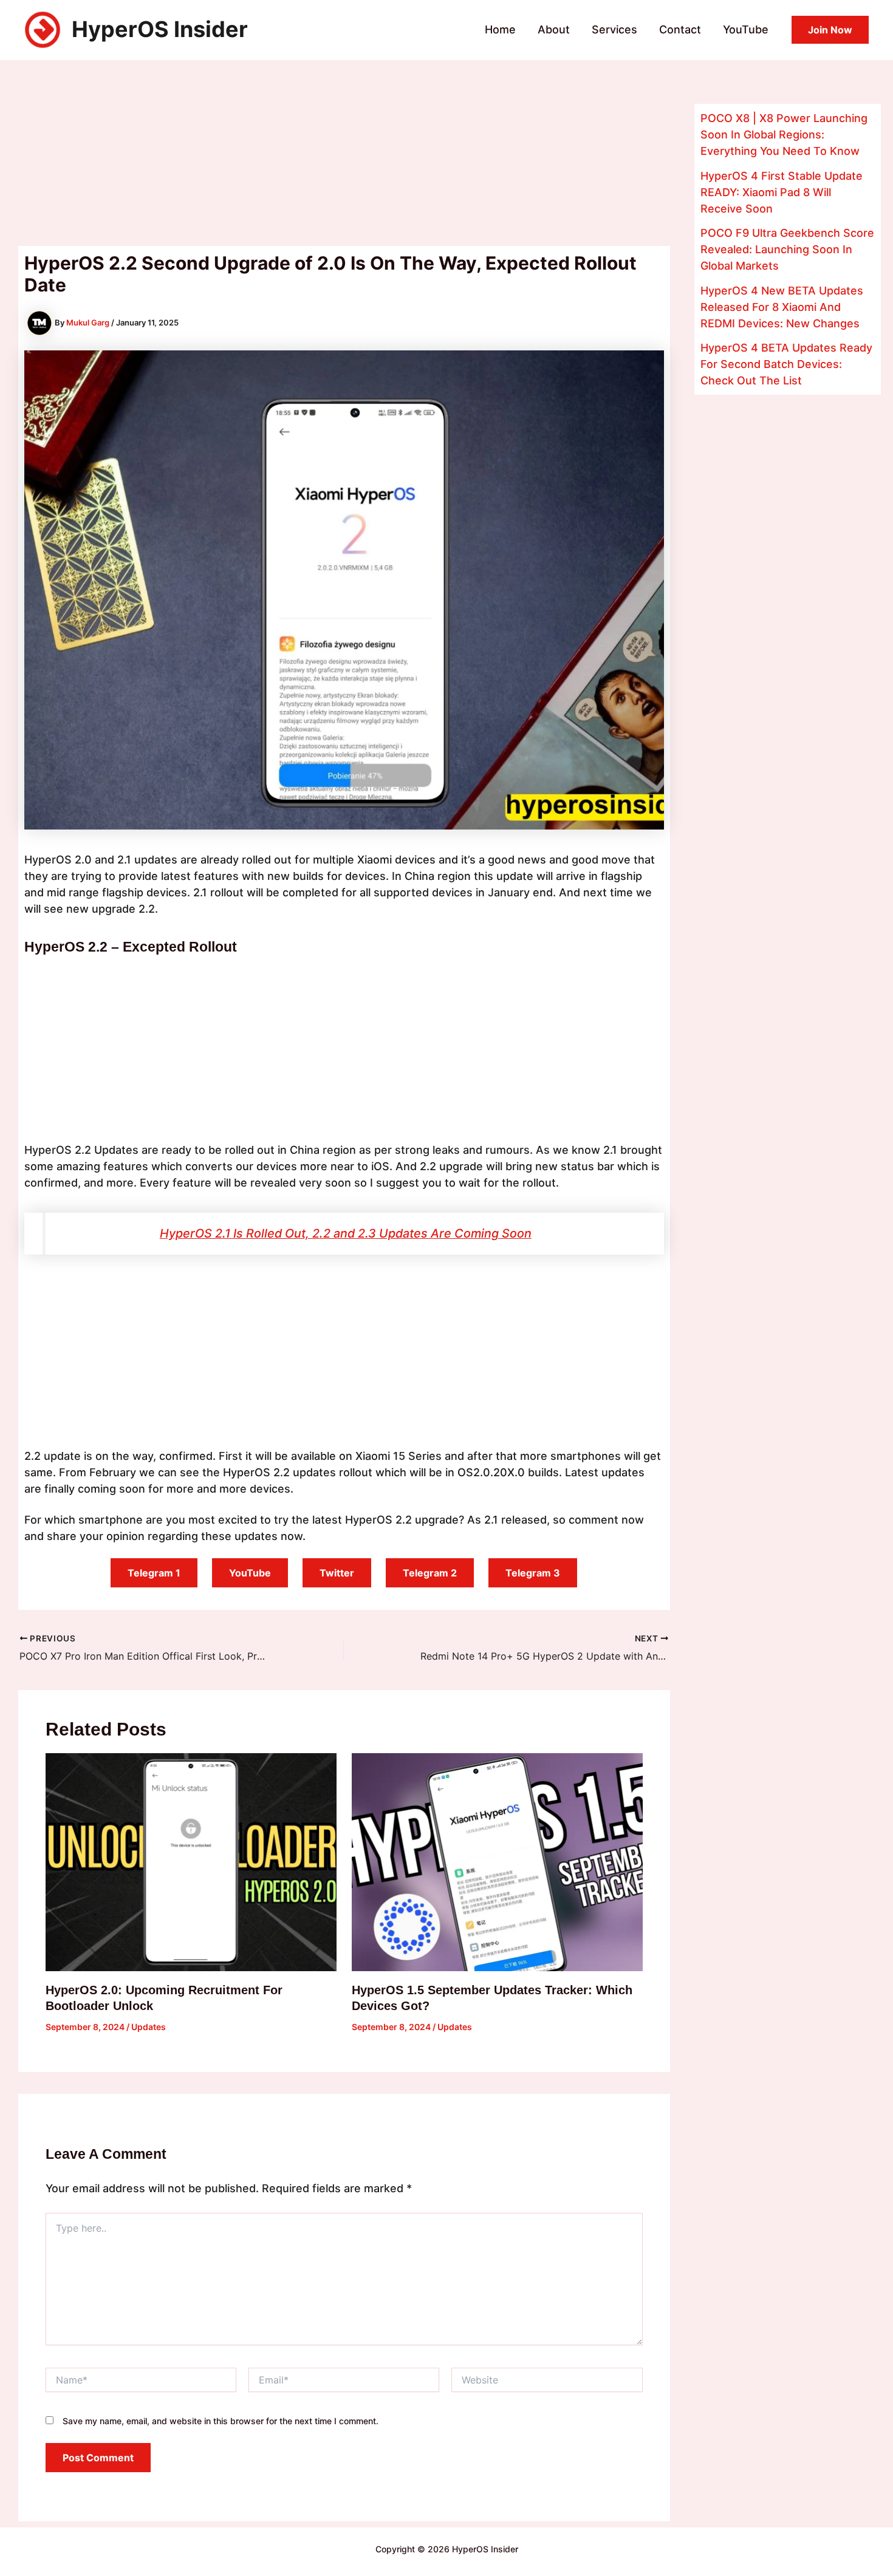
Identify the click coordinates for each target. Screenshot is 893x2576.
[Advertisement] (344, 156)
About (554, 29)
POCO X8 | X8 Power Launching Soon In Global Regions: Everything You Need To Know (784, 135)
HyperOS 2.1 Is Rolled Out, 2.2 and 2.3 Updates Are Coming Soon (346, 1233)
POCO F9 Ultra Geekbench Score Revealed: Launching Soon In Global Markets (787, 249)
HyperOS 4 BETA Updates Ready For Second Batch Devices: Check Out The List (786, 364)
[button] (830, 30)
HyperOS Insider (160, 29)
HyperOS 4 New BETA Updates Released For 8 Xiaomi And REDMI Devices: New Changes (782, 307)
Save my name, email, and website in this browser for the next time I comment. (221, 2421)
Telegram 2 (430, 1573)
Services (614, 29)
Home (500, 29)
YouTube (746, 29)
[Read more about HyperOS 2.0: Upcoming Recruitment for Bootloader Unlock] (191, 1862)
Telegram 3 (533, 1573)
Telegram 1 (154, 1573)
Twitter (337, 1573)
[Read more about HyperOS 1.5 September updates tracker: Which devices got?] (497, 1862)
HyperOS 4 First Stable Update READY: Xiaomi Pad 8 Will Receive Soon (782, 192)
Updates (149, 2027)
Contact (680, 29)
